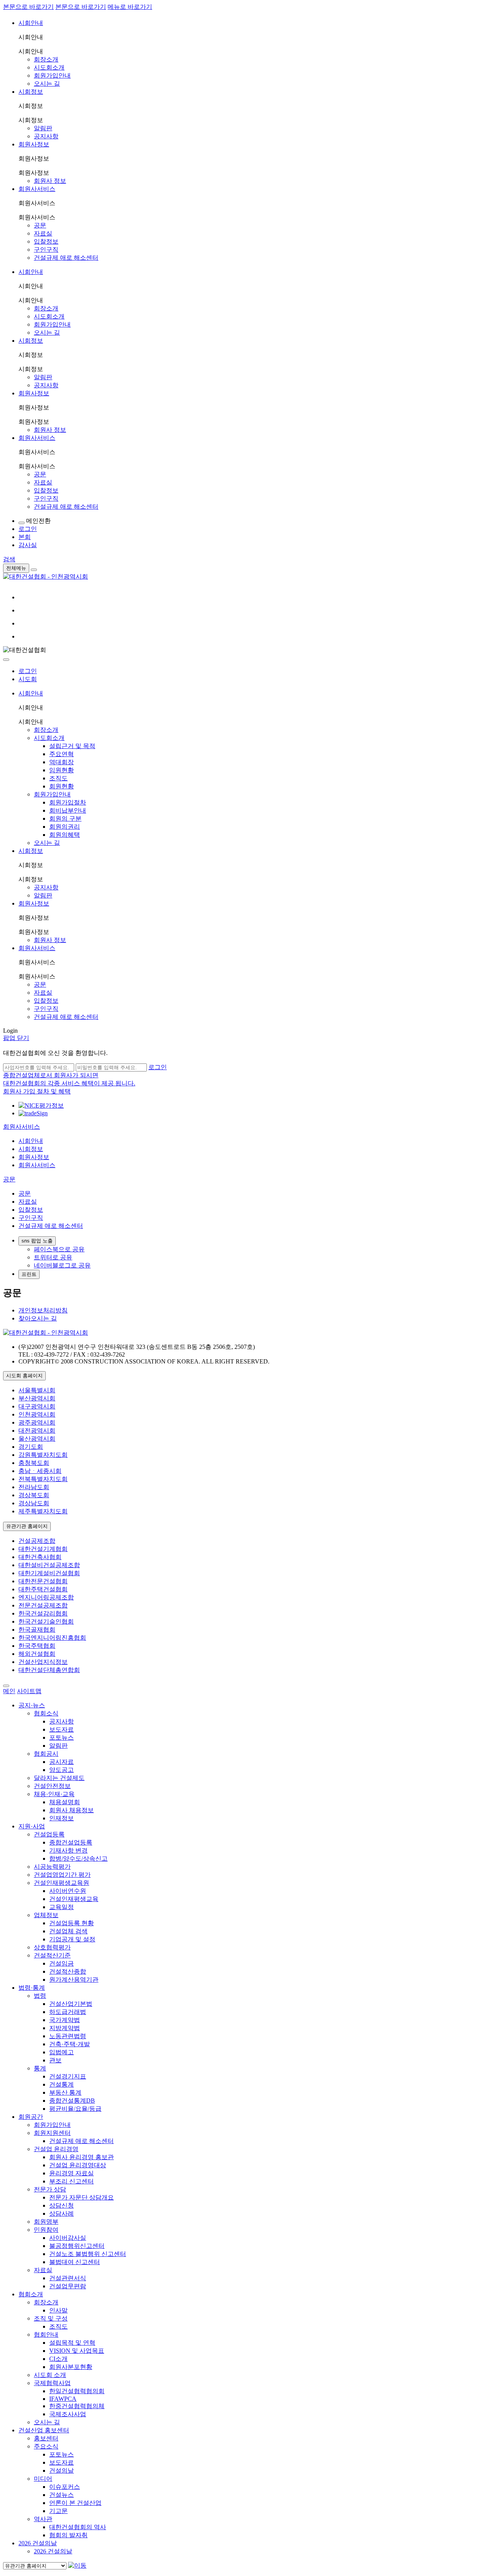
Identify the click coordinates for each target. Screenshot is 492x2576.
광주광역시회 (37, 1422)
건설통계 (61, 2084)
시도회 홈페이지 (24, 1376)
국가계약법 (65, 2020)
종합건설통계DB (72, 2101)
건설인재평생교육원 (61, 1883)
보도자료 (61, 1729)
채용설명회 (65, 1802)
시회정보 (31, 92)
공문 (40, 225)
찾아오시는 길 (38, 1318)
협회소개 (31, 2294)
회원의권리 (65, 827)
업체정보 (46, 1915)
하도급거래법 (68, 2012)
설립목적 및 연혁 (72, 2343)
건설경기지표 (68, 2076)
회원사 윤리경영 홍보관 (81, 2157)
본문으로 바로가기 (28, 7)
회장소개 (46, 59)
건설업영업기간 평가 (62, 1875)
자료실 (43, 233)
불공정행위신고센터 (77, 2246)
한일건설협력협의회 (77, 2391)
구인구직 (46, 250)
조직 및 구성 (51, 2318)
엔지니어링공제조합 (46, 1597)
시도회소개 (49, 67)
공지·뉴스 (32, 1705)
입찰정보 (46, 241)
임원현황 (61, 770)
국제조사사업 (68, 2414)
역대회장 (61, 762)
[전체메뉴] (34, 570)
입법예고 (61, 2052)
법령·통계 (32, 1988)
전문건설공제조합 (43, 1605)
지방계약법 (65, 2028)
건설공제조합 (37, 1541)
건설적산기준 (52, 1955)
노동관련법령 (68, 2036)
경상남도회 (34, 1503)
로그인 (28, 671)
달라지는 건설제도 (59, 1778)
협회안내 (46, 2335)
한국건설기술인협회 (46, 1621)
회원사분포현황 (71, 2367)
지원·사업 (32, 1826)
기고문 (58, 2511)
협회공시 (46, 1754)
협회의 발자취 (68, 2535)
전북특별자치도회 (43, 1479)
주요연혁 (61, 754)
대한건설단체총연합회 (49, 1670)
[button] (22, 1127)
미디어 (43, 2479)
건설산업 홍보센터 (44, 2430)
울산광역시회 (37, 1439)
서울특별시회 (37, 1390)
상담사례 (61, 2214)
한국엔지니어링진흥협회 (52, 1638)
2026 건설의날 (38, 2543)
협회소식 (46, 1713)
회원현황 (61, 786)
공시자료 (61, 1762)
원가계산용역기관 (74, 1980)
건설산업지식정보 (43, 1662)
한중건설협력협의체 (77, 2406)
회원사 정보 (50, 181)
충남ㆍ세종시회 (40, 1471)
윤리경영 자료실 (71, 2173)
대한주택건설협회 (43, 1589)
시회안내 (31, 23)
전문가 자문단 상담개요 (81, 2197)
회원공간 (31, 2117)
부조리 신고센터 (71, 2181)
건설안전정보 (52, 1786)
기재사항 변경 (68, 1850)
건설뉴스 (61, 2495)
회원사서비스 (37, 189)
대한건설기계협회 (43, 1549)
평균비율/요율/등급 (75, 2109)
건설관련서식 (68, 2278)
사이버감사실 (68, 2238)
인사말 (58, 2310)
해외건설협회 (37, 1654)
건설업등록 (49, 1834)
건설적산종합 (68, 1971)
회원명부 (46, 2222)
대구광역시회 (37, 1406)
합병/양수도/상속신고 (78, 1859)
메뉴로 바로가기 (130, 7)
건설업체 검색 (68, 1931)
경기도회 (31, 1447)
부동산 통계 (65, 2092)
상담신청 (61, 2205)
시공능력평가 (52, 1867)
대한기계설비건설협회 (49, 1573)
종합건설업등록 (71, 1842)
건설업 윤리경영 (56, 2149)
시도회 (28, 679)
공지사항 (46, 136)
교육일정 (61, 1907)
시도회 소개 (50, 2375)
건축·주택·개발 (70, 2044)
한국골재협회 (37, 1630)
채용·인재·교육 (54, 1794)
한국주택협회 (37, 1646)
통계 (40, 2068)
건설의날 (61, 2471)
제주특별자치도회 (43, 1511)
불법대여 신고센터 (75, 2262)
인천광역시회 (37, 1414)
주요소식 (46, 2446)
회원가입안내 (52, 75)
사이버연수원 (68, 1891)
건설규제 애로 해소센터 (66, 258)
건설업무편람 (68, 2286)
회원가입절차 (68, 802)
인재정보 (61, 1818)
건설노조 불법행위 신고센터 (88, 2254)
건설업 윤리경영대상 (78, 2165)
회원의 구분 (65, 819)
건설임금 (61, 1963)
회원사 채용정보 (71, 1810)
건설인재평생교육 (74, 1899)
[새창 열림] (41, 1106)
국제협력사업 (52, 2383)
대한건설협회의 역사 (78, 2527)
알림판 (43, 128)
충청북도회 (34, 1463)
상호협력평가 (52, 1947)
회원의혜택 (65, 835)
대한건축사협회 (40, 1557)
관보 (55, 2060)
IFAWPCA (63, 2399)
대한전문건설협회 (43, 1581)
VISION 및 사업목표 (77, 2351)
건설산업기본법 (71, 2004)
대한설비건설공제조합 (49, 1565)
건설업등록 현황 (71, 1923)
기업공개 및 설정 (72, 1939)
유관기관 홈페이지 (27, 1526)
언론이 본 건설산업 (75, 2503)
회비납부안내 (68, 810)
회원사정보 (34, 144)
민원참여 (46, 2230)
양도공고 (61, 1770)
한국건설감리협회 (43, 1613)
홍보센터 (46, 2438)
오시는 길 (47, 84)
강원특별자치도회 (43, 1455)
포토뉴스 (61, 1738)
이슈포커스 (65, 2487)
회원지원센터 (52, 2133)
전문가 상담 (50, 2189)
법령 (40, 1996)
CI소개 (58, 2359)
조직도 (58, 778)
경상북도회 (34, 1495)
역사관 (43, 2519)
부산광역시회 (37, 1398)
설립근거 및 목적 (72, 746)
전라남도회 (34, 1487)
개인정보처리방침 (43, 1310)
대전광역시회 (37, 1431)
